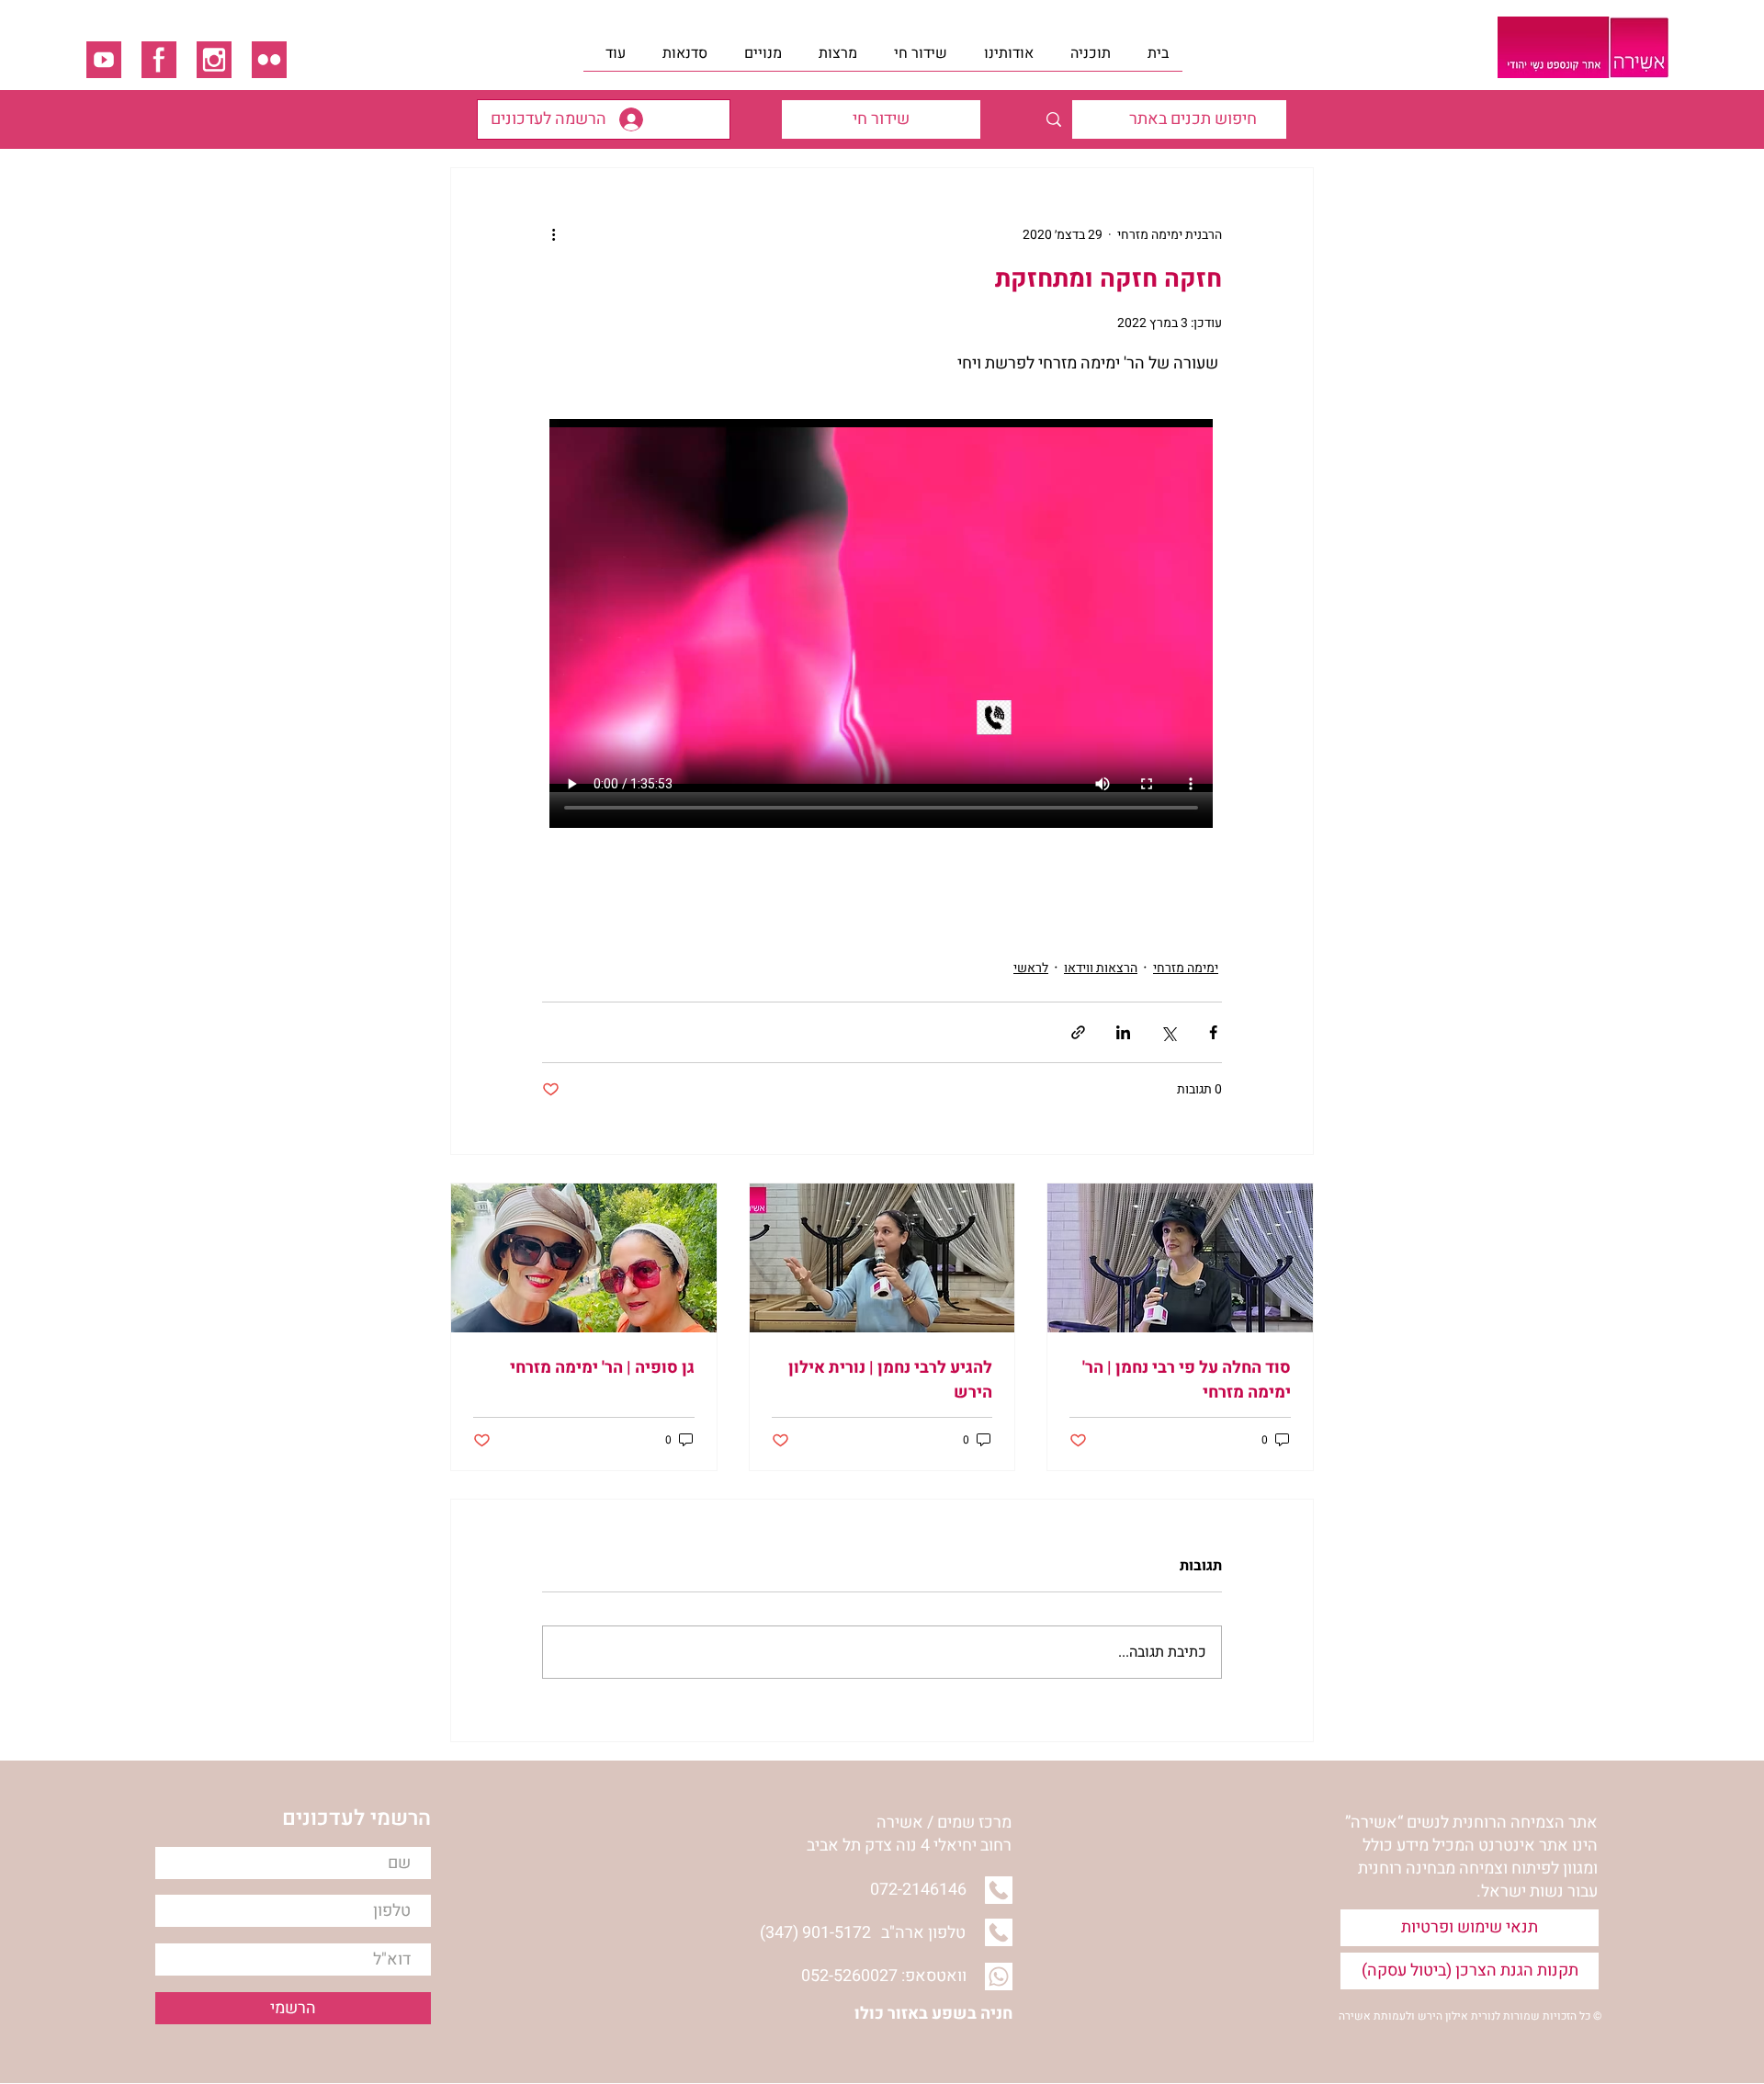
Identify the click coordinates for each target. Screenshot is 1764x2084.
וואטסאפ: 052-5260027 (884, 1976)
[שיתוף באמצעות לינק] (1078, 1032)
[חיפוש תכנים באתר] (1053, 119)
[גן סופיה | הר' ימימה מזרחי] (584, 1258)
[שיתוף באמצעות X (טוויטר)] (1168, 1032)
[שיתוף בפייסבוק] (1213, 1032)
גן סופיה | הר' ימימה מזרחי (602, 1368)
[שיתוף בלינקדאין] (1123, 1032)
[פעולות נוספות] (553, 234)
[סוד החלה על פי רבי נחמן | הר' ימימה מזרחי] (1180, 1258)
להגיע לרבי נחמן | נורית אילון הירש (890, 1380)
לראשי (1031, 968)
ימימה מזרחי (1186, 968)
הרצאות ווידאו (1101, 968)
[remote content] (882, 607)
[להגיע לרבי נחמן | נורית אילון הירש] (882, 1258)
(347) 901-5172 (815, 1933)
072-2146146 (918, 1890)
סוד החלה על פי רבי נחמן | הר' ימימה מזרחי (1187, 1380)
